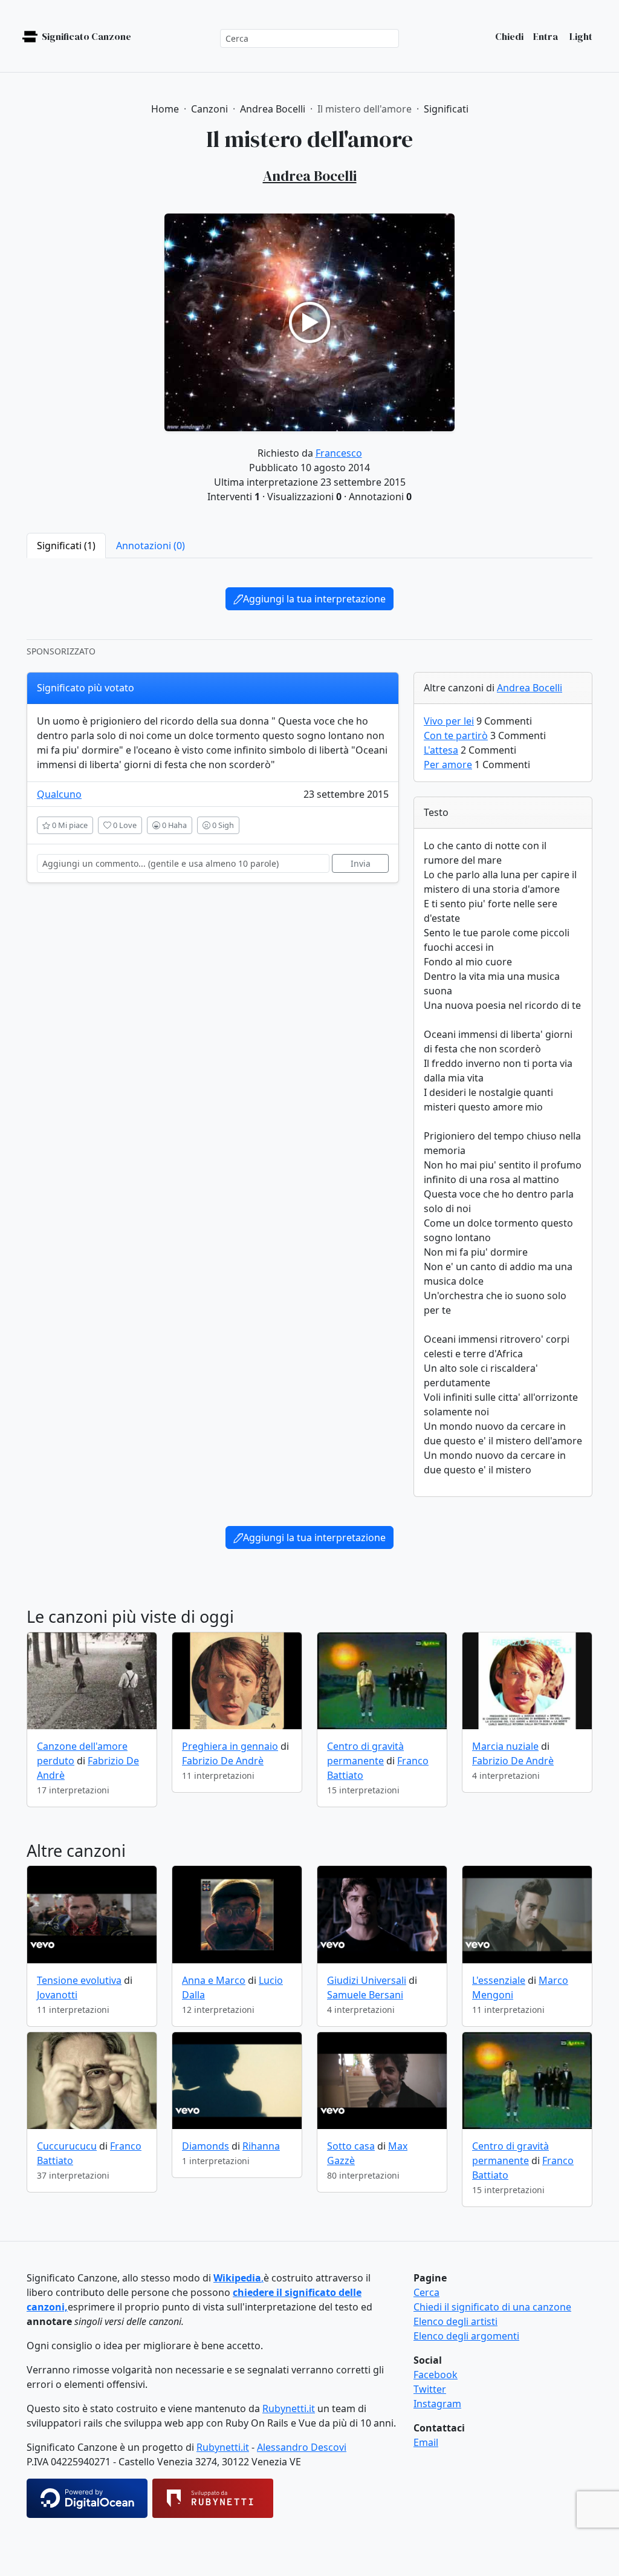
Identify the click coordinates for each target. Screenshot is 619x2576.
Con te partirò (456, 735)
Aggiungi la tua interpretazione (314, 599)
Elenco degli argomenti (466, 2336)
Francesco (339, 453)
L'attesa (441, 750)
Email (426, 2442)
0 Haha (173, 825)
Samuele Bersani (365, 1995)
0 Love (124, 825)
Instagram (437, 2404)
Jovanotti (57, 1995)
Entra (546, 36)
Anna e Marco (214, 1980)
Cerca (426, 2292)
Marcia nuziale (505, 1746)
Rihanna (261, 2146)
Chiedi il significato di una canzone (492, 2307)
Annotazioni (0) (151, 546)
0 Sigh (222, 825)
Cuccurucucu (67, 2146)
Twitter (430, 2389)
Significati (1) (66, 546)
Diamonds (206, 2146)
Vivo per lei (449, 721)
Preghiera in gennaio (230, 1746)
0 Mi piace (69, 825)
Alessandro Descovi (302, 2447)
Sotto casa (351, 2146)
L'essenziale (499, 1980)
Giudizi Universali (367, 1980)
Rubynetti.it (289, 2408)
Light (580, 36)
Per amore (448, 765)
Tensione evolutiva (79, 1980)
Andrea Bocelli (530, 688)
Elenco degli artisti (455, 2321)
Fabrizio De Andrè (223, 1761)
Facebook (436, 2375)
